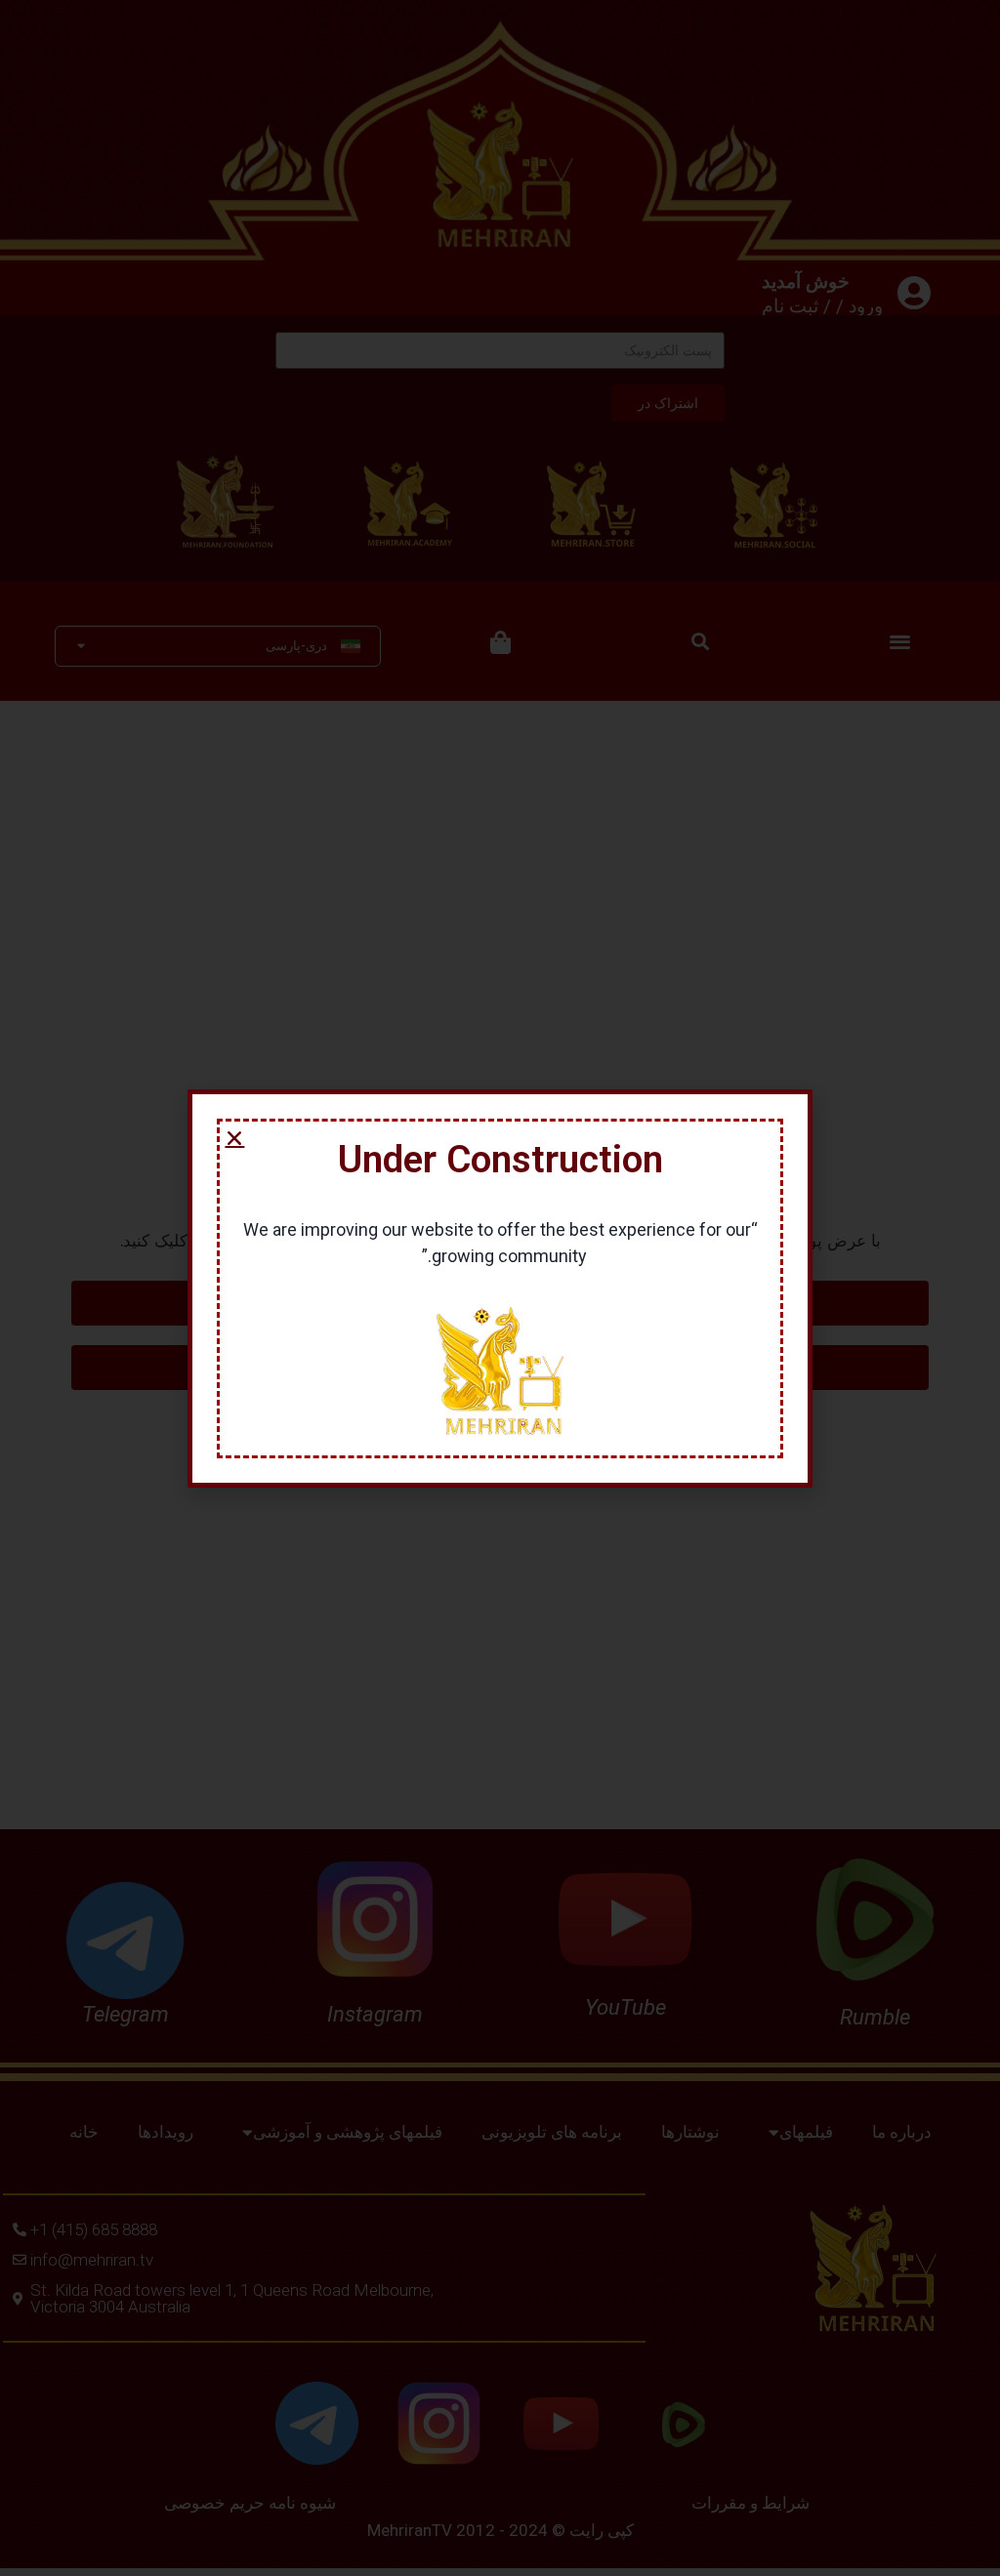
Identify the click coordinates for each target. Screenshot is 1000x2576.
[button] (234, 1138)
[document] (500, 1288)
